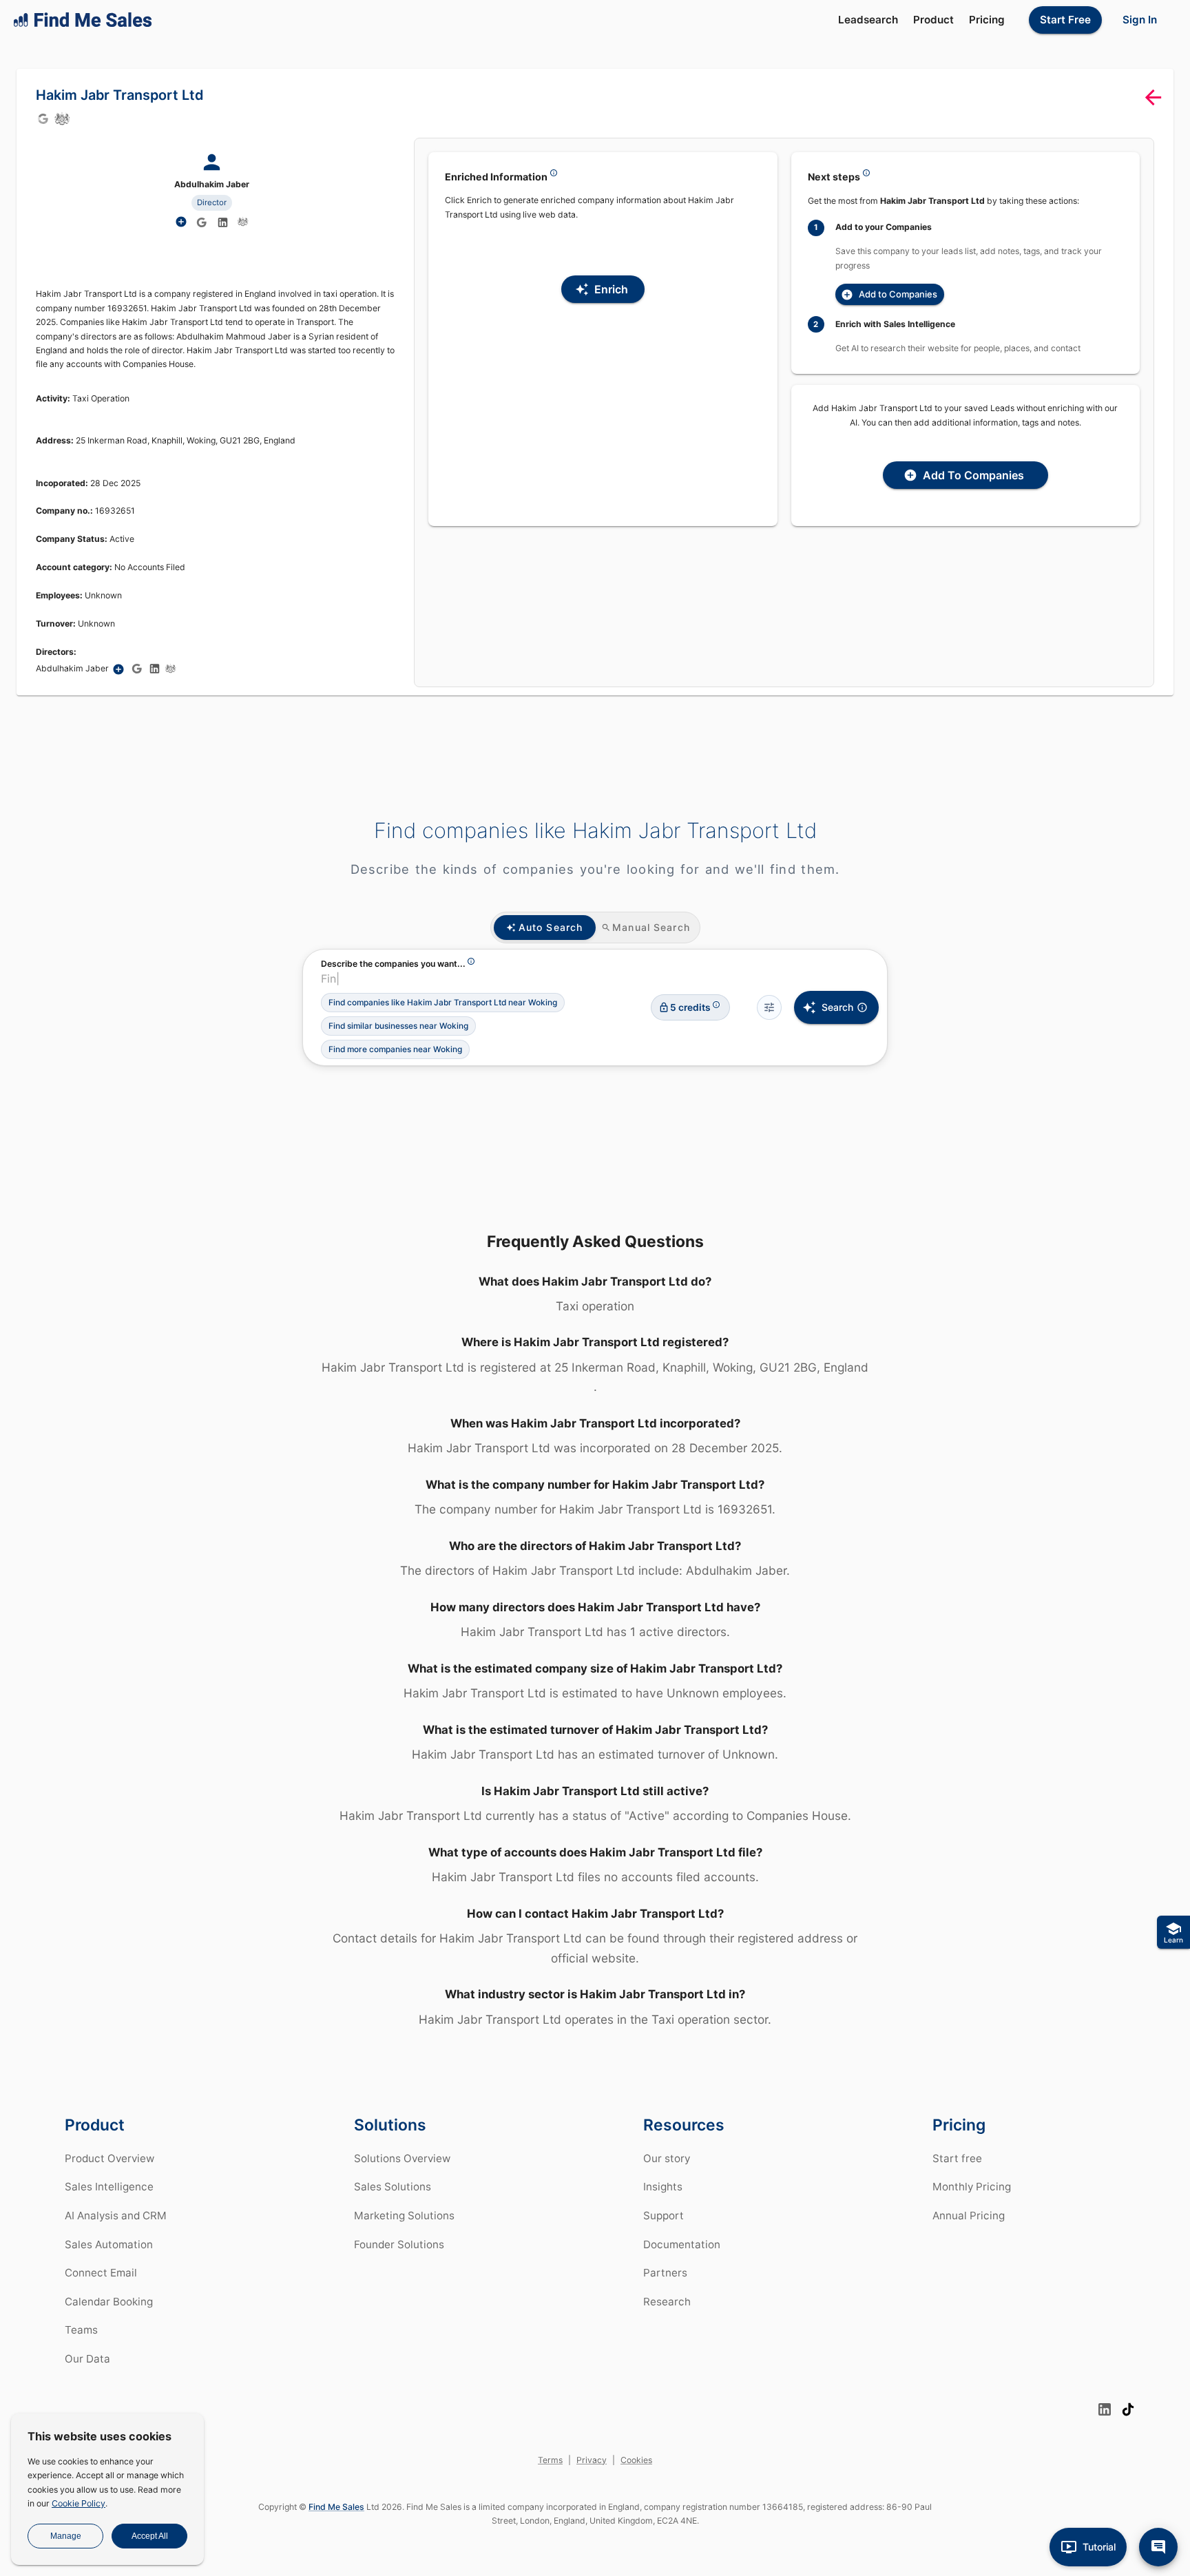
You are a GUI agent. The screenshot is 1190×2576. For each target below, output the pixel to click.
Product (933, 20)
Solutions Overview (402, 2158)
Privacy (592, 2460)
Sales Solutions (393, 2187)
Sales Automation (109, 2244)
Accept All (150, 2536)
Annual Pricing (969, 2216)
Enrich (611, 289)
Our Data (87, 2359)
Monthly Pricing (972, 2187)
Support (664, 2216)
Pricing (987, 20)
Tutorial (1099, 2547)
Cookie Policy (79, 2503)
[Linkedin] (223, 222)
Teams (81, 2330)
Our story (667, 2158)
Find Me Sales (336, 2507)
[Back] (1153, 97)
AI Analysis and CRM (116, 2216)
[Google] (43, 118)
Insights (663, 2187)
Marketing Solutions (404, 2216)
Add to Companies (898, 294)
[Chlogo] (62, 118)
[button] (443, 1003)
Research (667, 2302)
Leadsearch (868, 20)
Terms (550, 2460)
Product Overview (109, 2158)
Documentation (682, 2244)
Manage (66, 2536)
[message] (1158, 2547)
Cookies (636, 2460)
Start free (957, 2158)
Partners (665, 2273)
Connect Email (101, 2273)
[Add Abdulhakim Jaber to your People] (118, 669)
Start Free (1065, 20)
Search (837, 1007)
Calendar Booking (109, 2302)
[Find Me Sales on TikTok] (1128, 2409)
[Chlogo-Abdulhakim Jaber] (243, 222)
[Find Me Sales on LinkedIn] (1105, 2409)
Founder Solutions (399, 2244)
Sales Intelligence (109, 2187)
